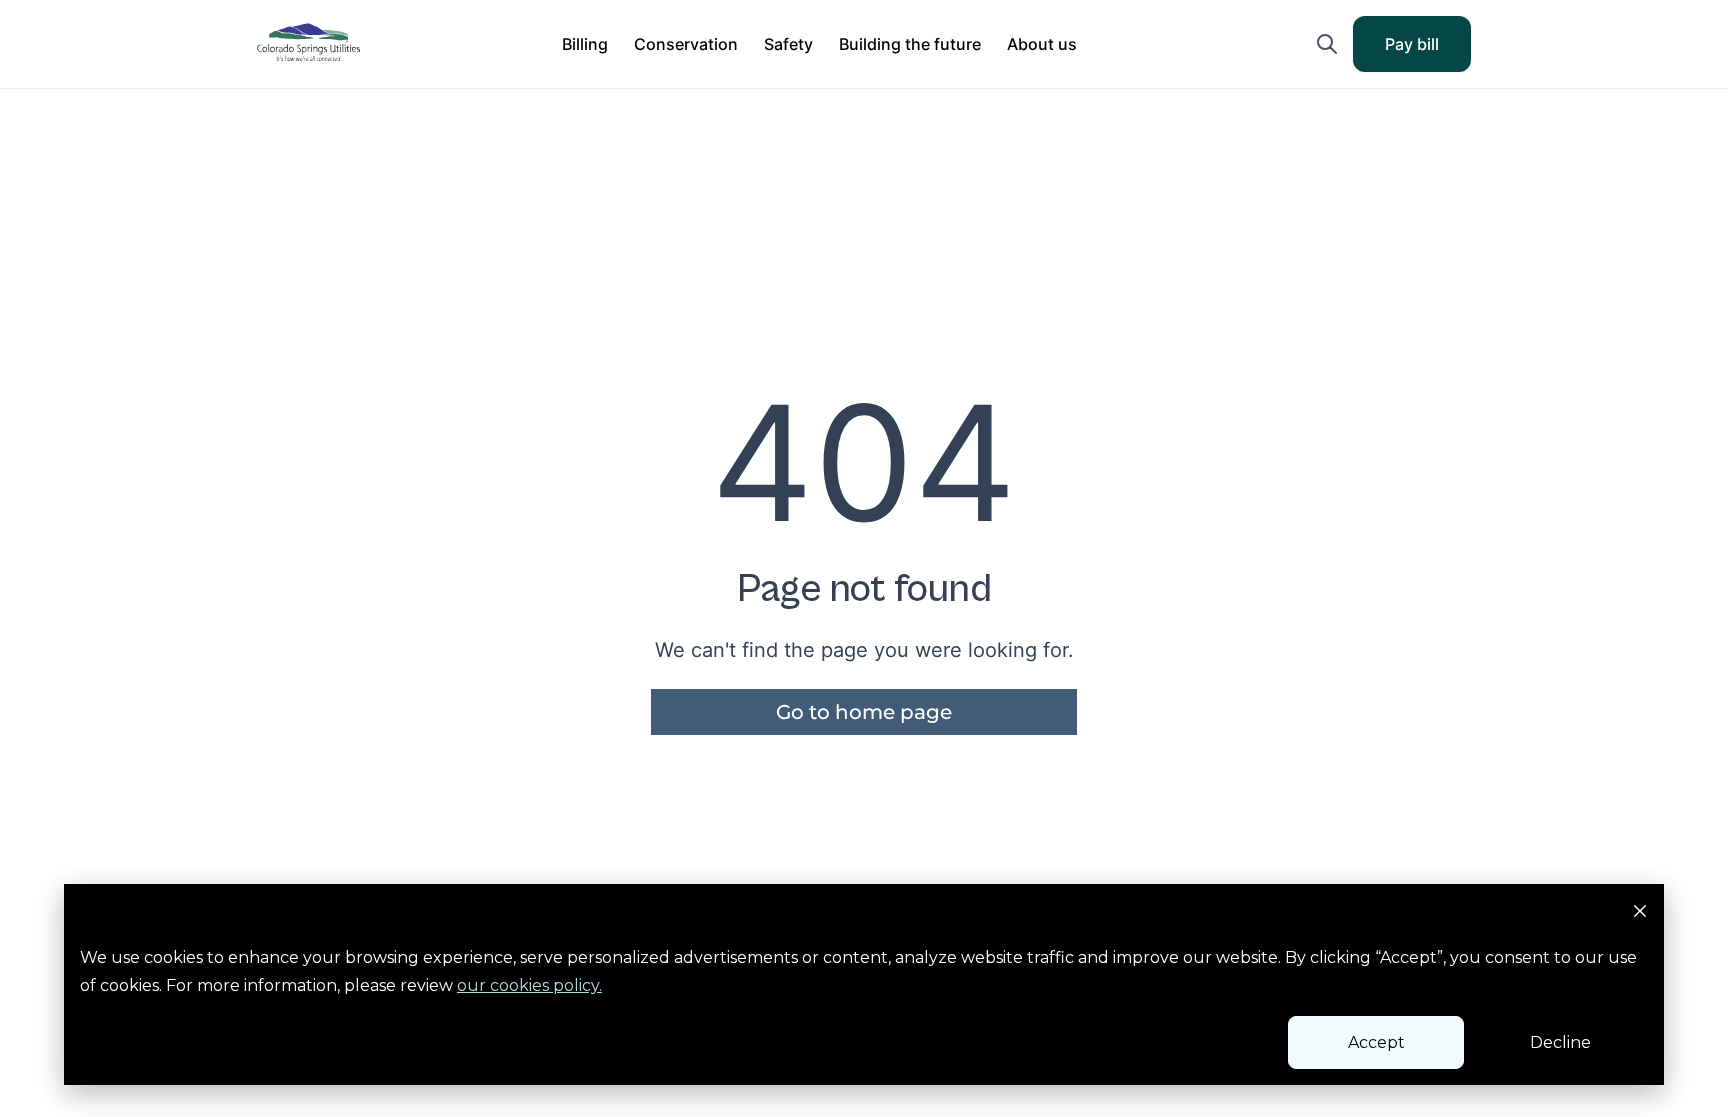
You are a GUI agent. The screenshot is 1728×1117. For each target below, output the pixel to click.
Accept (1376, 1042)
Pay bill (1425, 50)
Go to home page (864, 712)
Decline (1560, 1042)
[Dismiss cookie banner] (1640, 914)
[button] (585, 44)
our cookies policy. (529, 985)
